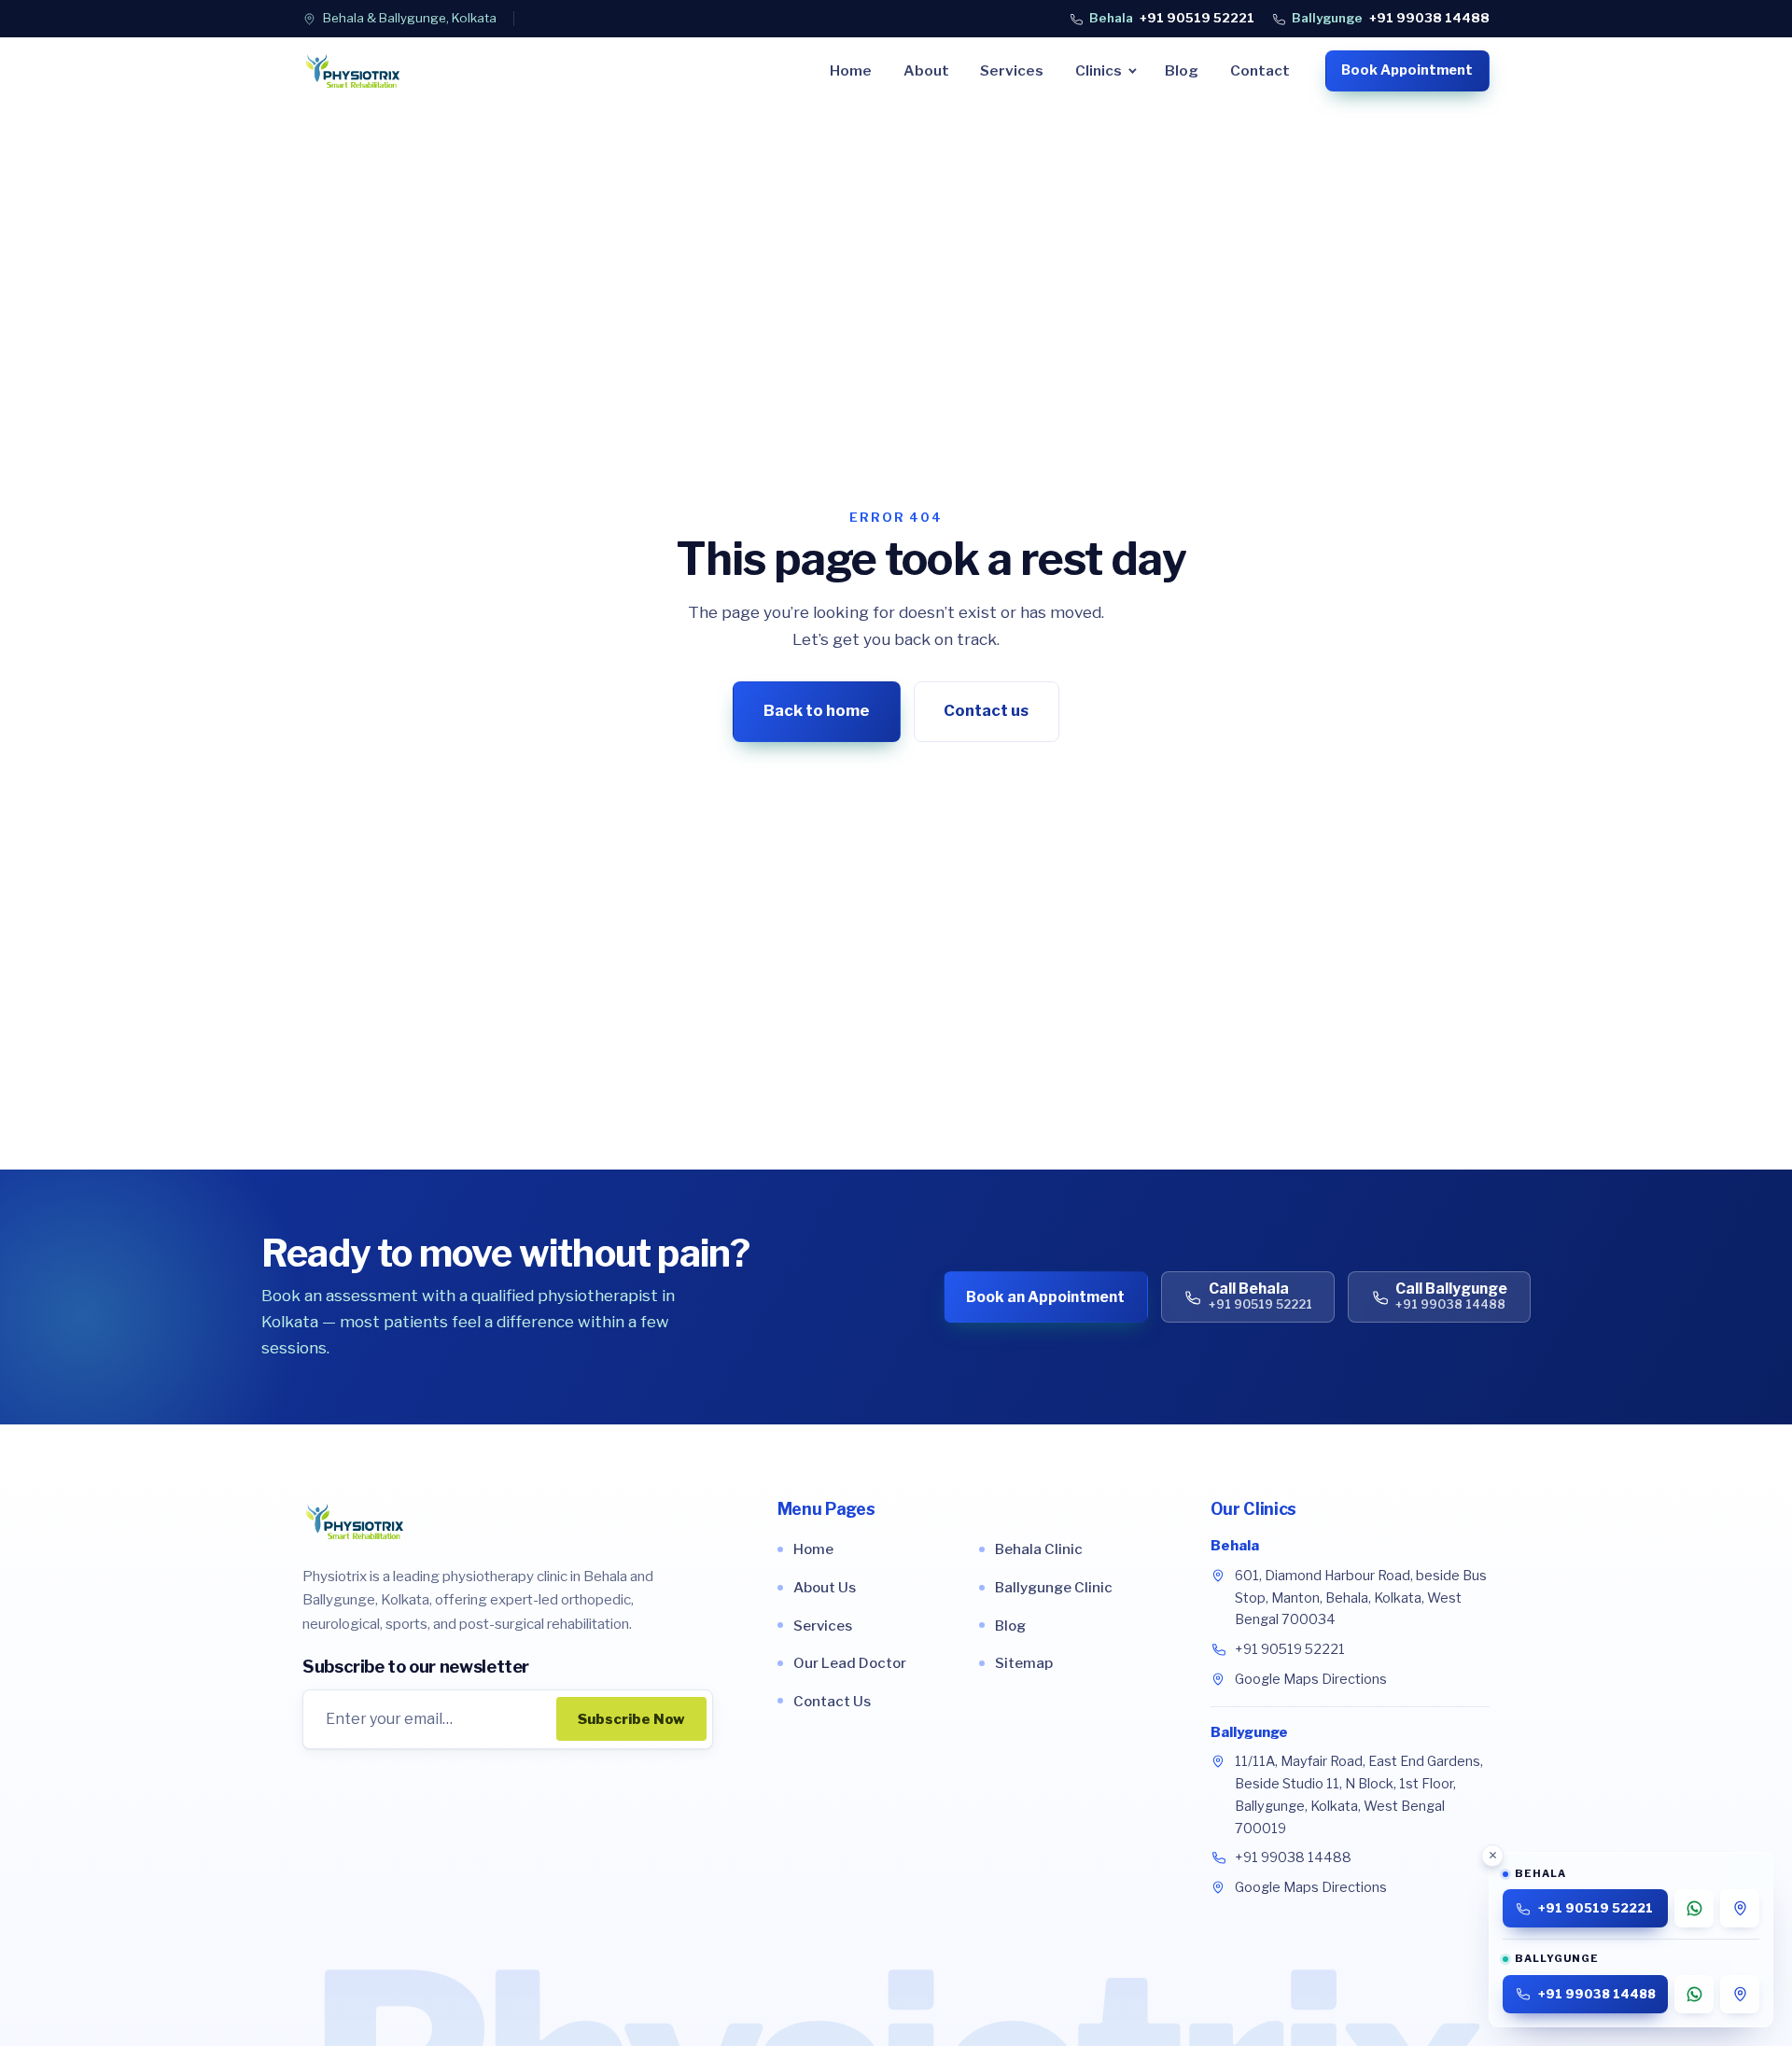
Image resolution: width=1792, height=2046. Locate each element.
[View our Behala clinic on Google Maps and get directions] (1740, 1908)
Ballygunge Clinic (1054, 1587)
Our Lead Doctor (850, 1663)
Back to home (817, 710)
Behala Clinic (1039, 1549)
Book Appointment (1407, 70)
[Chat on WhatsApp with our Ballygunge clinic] (1694, 1994)
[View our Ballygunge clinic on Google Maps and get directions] (1740, 1994)
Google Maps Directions (1311, 1679)
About (926, 70)
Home (851, 70)
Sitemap (1024, 1663)
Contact (1260, 70)
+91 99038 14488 (1391, 18)
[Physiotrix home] (353, 71)
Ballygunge (1249, 1732)
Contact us (986, 710)
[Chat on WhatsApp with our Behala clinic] (1694, 1908)
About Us (825, 1587)
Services (1012, 70)
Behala (1235, 1546)
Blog (1182, 70)
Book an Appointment (1045, 1297)
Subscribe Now (631, 1719)
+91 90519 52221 (1172, 18)
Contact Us (832, 1701)
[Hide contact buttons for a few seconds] (1492, 1856)
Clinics (1099, 70)
